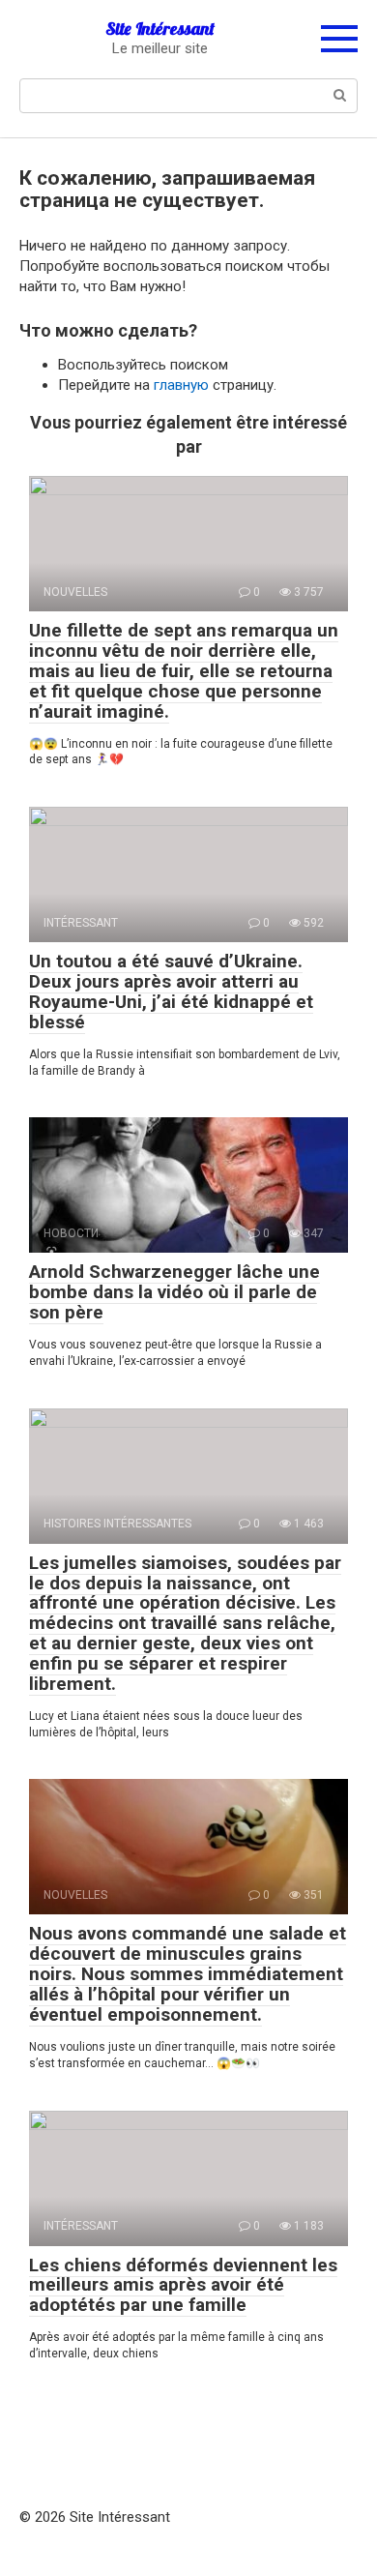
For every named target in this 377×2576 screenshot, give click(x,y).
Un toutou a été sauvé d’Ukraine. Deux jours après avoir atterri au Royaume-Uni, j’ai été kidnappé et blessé (171, 992)
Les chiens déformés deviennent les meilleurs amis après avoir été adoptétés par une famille (183, 2285)
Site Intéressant (160, 29)
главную (181, 385)
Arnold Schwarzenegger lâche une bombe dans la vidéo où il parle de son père (174, 1292)
